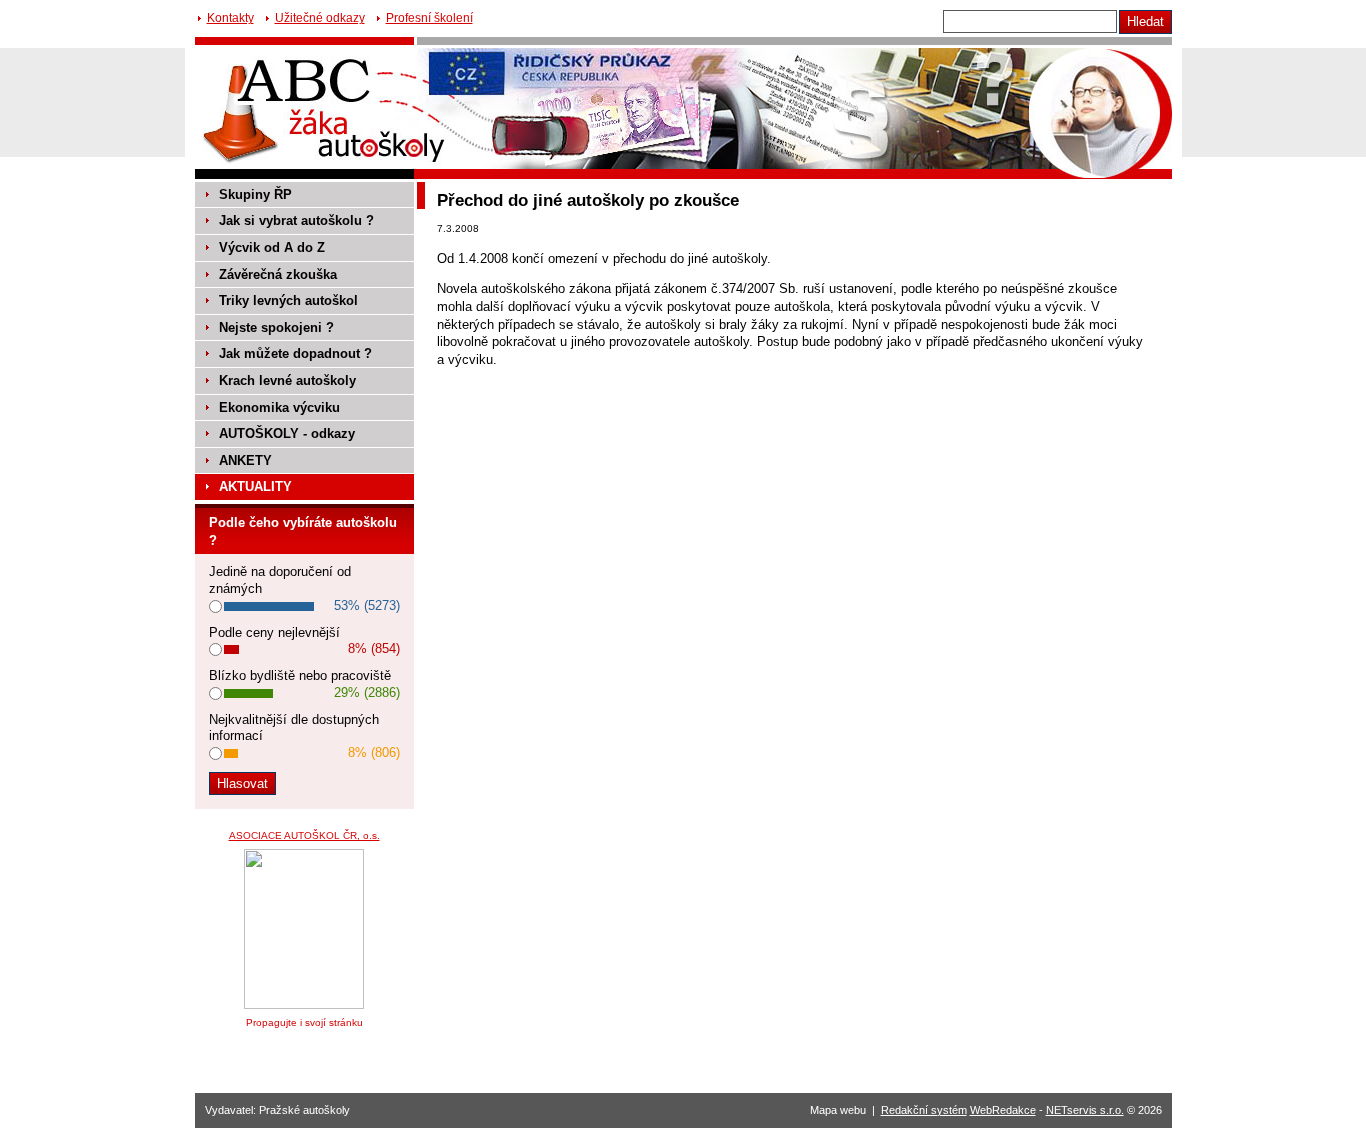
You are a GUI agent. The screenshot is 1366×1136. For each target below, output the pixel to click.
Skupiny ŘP (255, 194)
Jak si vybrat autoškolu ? (296, 220)
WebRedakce (1003, 1110)
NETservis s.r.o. (1085, 1110)
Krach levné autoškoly (287, 380)
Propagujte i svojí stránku (304, 1022)
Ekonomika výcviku (279, 407)
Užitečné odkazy (320, 18)
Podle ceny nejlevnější (274, 632)
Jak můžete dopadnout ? (295, 353)
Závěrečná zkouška (278, 274)
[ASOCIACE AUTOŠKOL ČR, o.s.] (304, 1004)
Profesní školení (429, 18)
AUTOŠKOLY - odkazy (287, 433)
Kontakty (230, 18)
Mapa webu (838, 1110)
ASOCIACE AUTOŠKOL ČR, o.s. (304, 835)
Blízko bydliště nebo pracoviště (300, 675)
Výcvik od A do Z (272, 247)
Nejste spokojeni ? (276, 327)
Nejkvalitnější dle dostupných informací (294, 728)
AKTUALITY (255, 486)
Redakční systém (924, 1110)
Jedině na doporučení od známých (280, 580)
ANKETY (245, 460)
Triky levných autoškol (288, 300)
